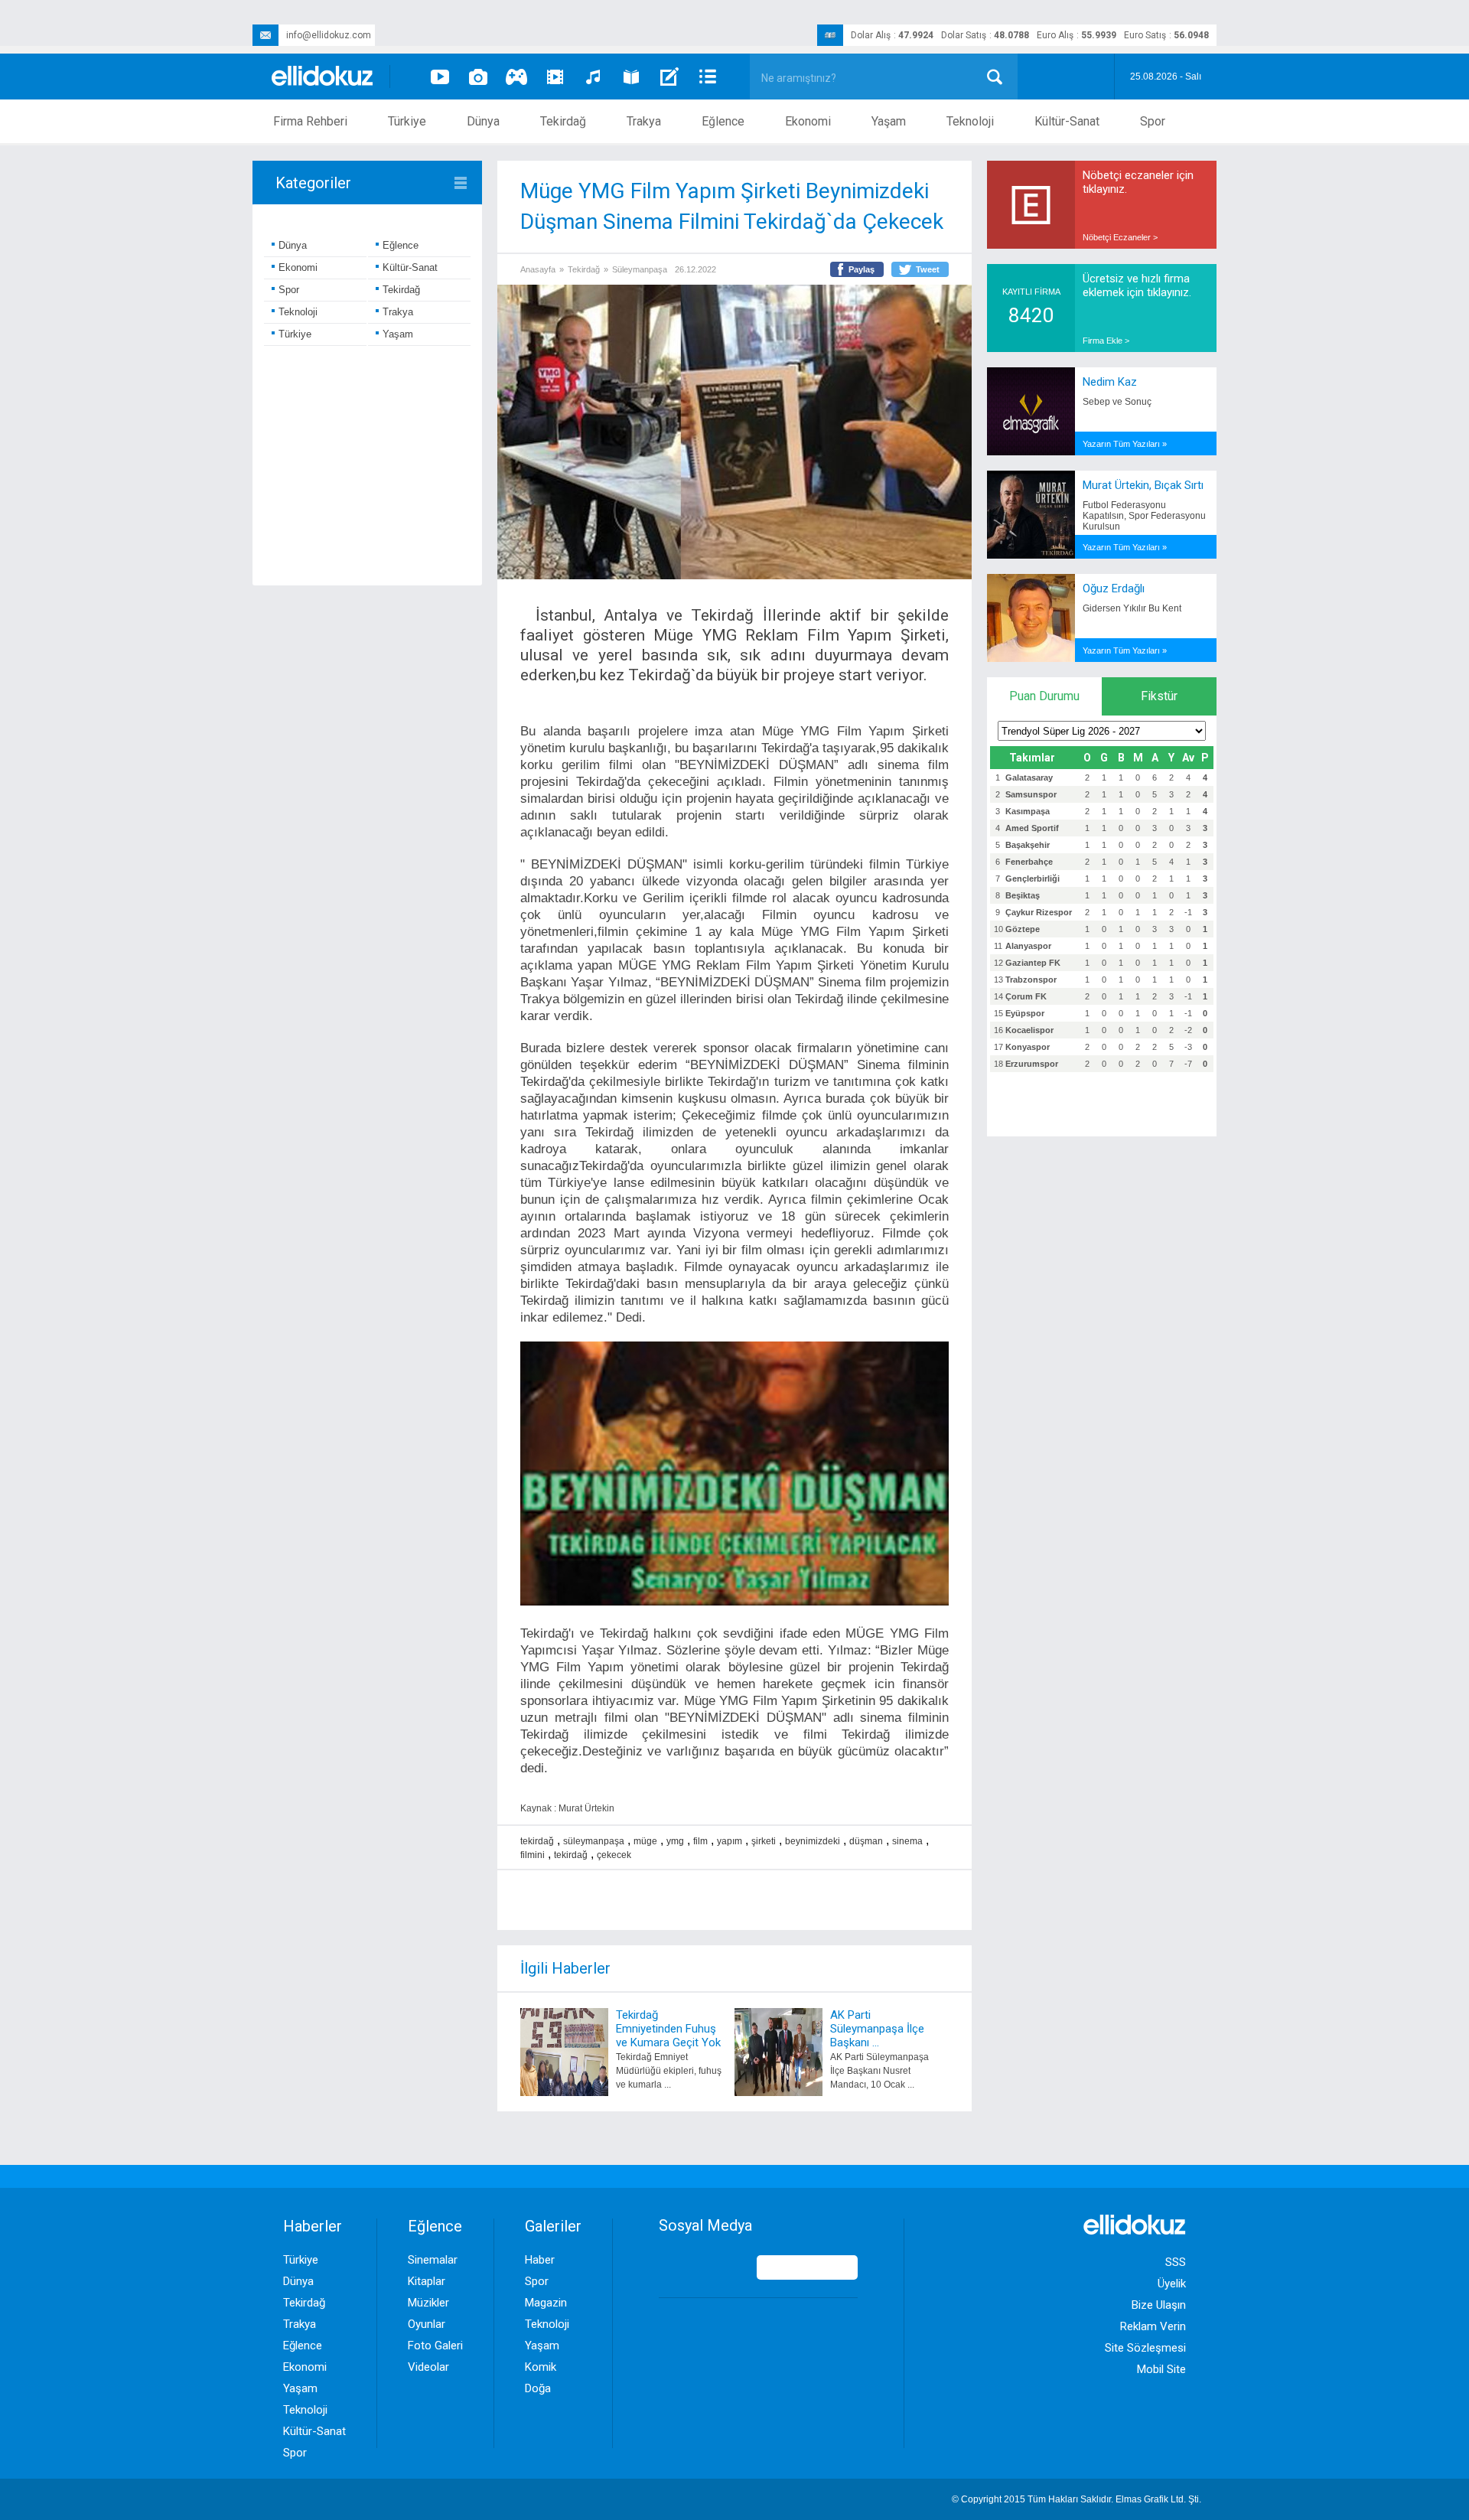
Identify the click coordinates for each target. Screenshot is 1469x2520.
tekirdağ (537, 1841)
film (700, 1841)
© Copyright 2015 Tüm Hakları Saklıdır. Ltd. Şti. (1077, 2499)
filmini (533, 1855)
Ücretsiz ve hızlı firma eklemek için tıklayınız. (1137, 285)
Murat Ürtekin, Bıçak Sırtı (1143, 485)
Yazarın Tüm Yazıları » (1125, 444)
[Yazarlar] (669, 77)
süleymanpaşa (594, 1841)
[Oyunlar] (516, 77)
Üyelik (1172, 2284)
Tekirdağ (563, 121)
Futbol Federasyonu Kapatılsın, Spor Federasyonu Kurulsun (1144, 516)
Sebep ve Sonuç (1117, 402)
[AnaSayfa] (323, 77)
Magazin (546, 2303)
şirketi (764, 1841)
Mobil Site (1161, 2369)
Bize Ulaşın (1159, 2305)
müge (645, 1841)
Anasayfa (538, 269)
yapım (730, 1841)
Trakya (644, 121)
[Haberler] (708, 77)
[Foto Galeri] (478, 77)
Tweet (928, 269)
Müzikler (428, 2303)
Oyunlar (427, 2324)
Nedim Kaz (1110, 382)
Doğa (538, 2388)
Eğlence (723, 121)
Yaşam (889, 121)
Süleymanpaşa (640, 269)
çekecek (614, 1855)
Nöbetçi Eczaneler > (1120, 237)
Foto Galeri (435, 2346)
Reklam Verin (1153, 2326)
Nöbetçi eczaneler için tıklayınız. (1138, 182)
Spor (1153, 121)
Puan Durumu (1044, 696)
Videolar (428, 2367)
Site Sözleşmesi (1145, 2348)
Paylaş (862, 269)
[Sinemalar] (555, 77)
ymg (675, 1841)
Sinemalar (433, 2260)
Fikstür (1159, 696)
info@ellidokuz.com (329, 35)
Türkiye (407, 121)
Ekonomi (808, 121)
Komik (541, 2367)
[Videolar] (440, 77)
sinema (907, 1841)
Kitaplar (427, 2281)
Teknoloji (970, 121)
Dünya (483, 121)
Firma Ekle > (1106, 341)
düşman (866, 1841)
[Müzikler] (593, 77)
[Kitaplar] (631, 77)
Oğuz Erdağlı (1114, 588)
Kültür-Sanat (1067, 121)
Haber (540, 2260)
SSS (1176, 2262)
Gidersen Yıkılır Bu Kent (1132, 608)
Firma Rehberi (310, 121)
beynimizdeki (813, 1841)
